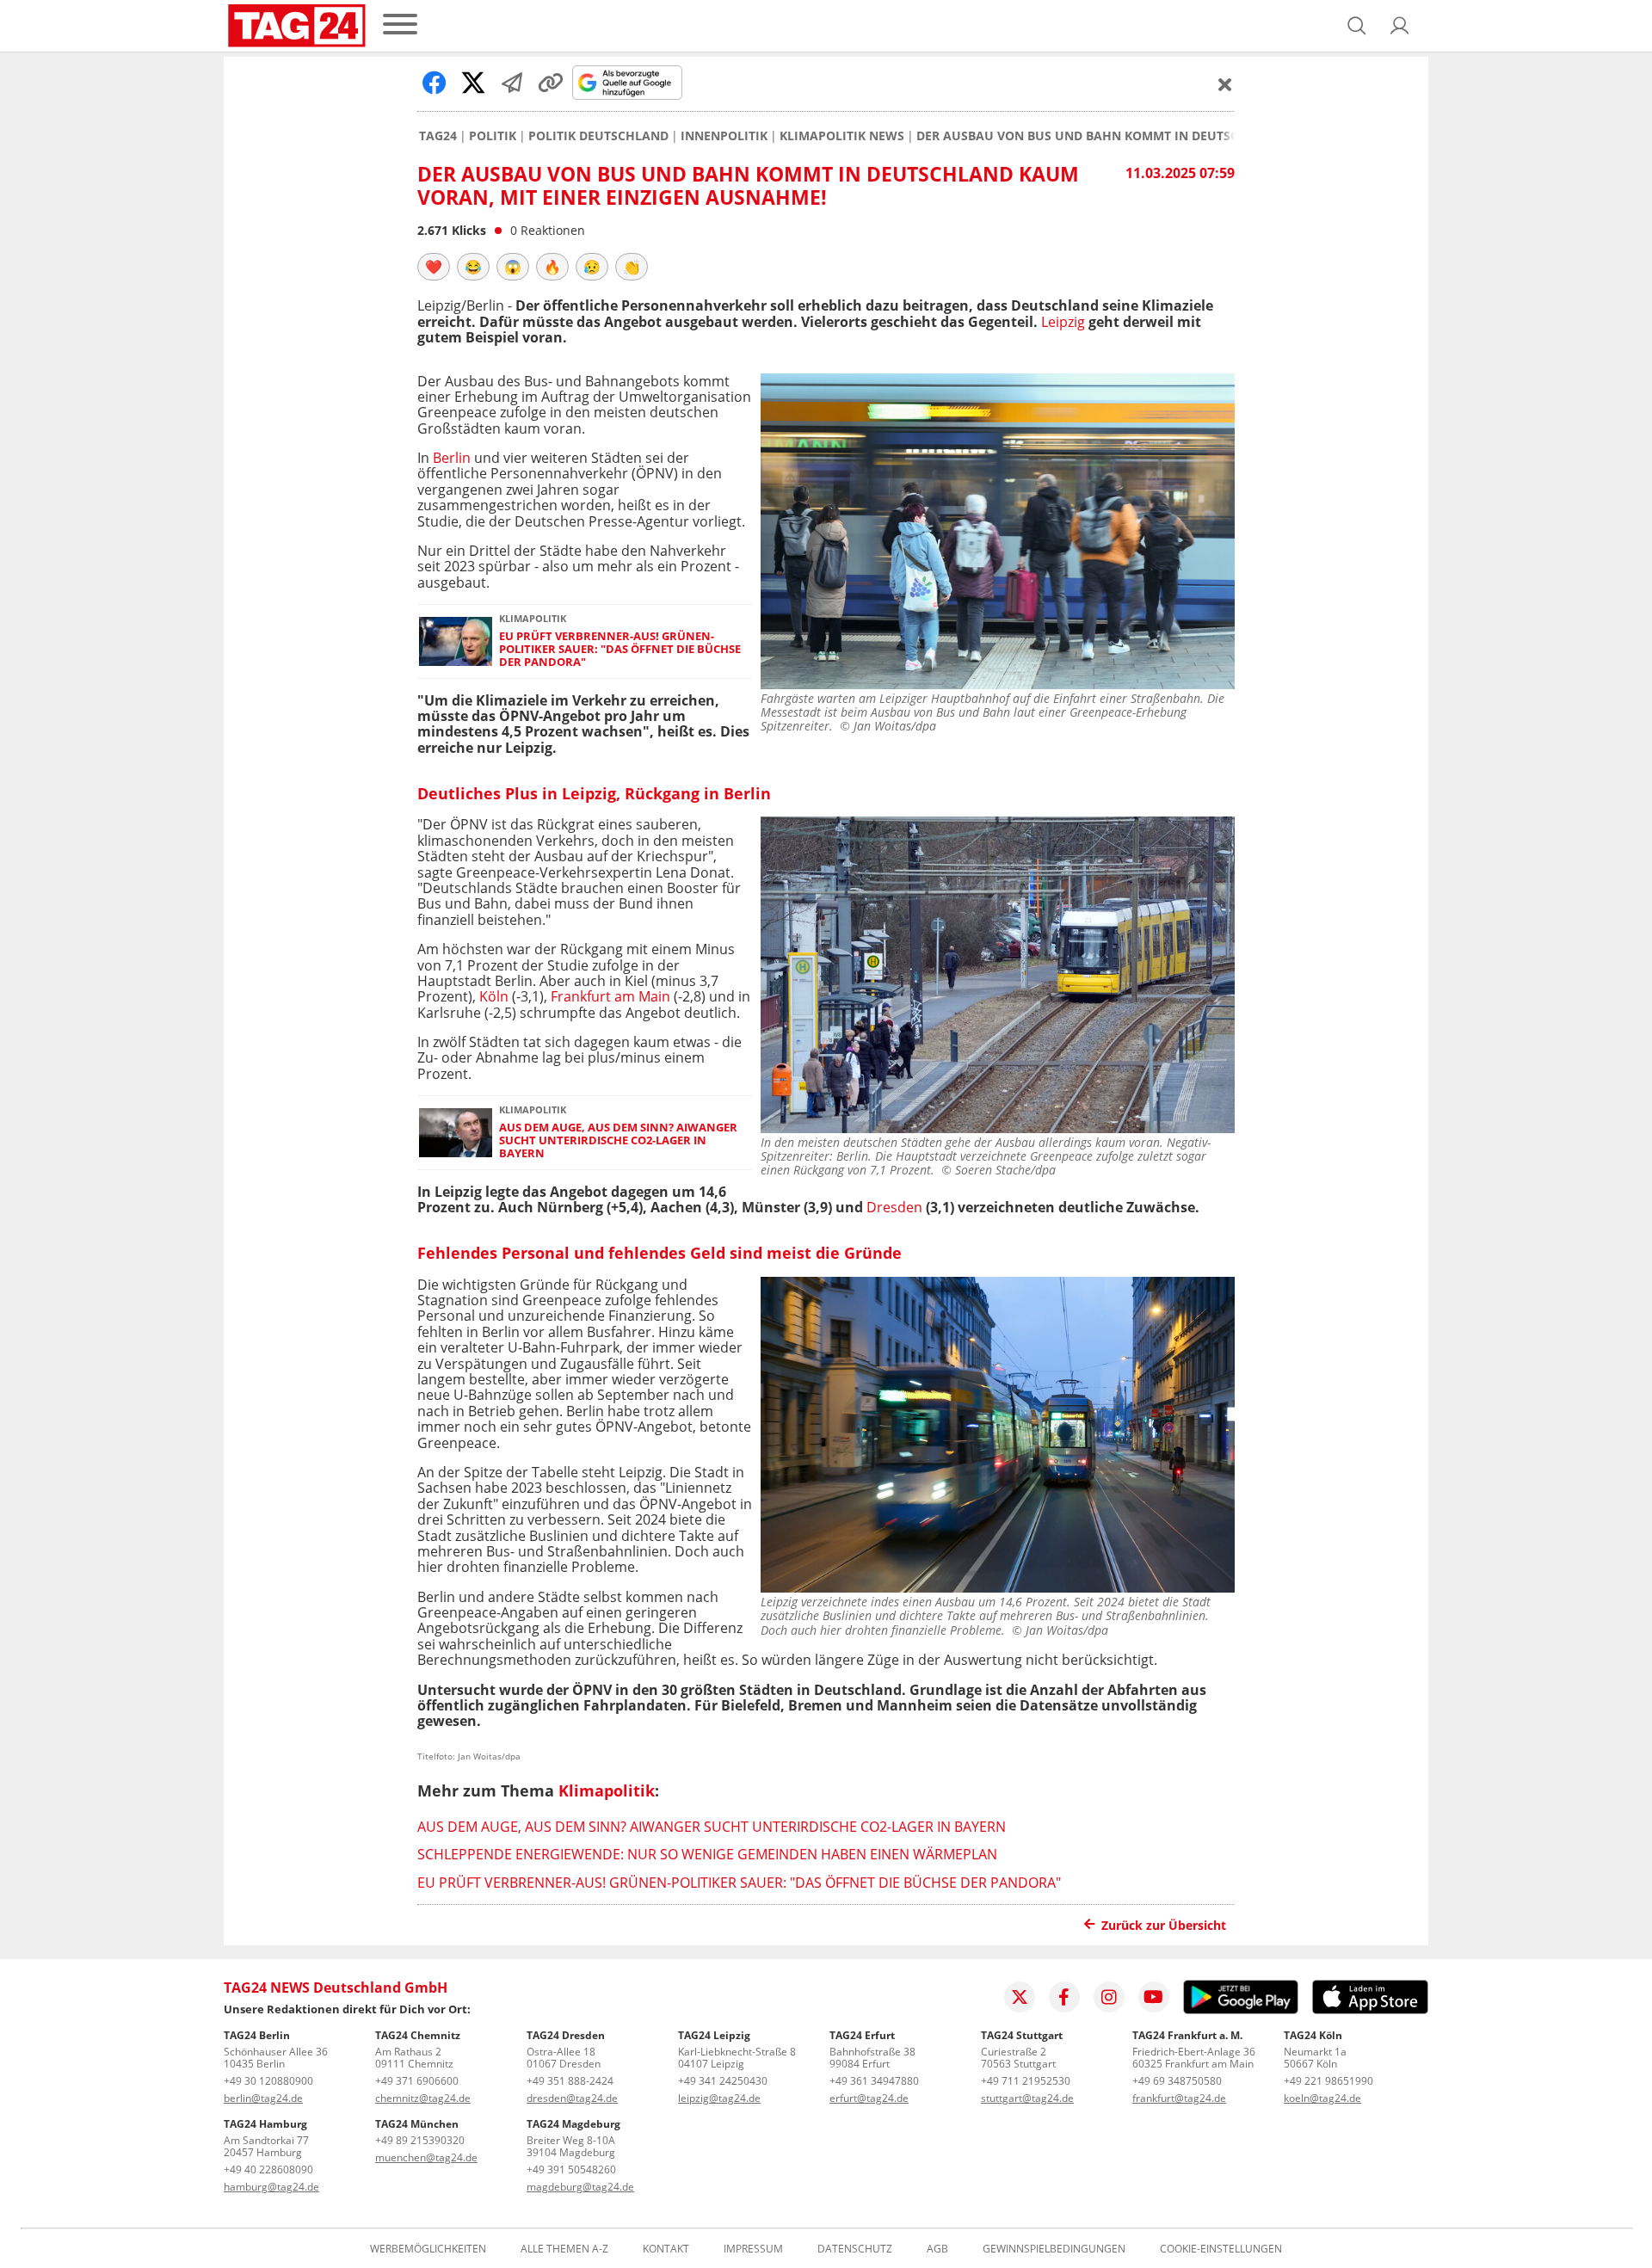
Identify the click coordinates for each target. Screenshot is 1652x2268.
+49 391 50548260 (571, 2169)
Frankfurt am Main (610, 996)
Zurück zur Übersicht (1164, 1925)
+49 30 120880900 (268, 2081)
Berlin (452, 458)
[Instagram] (1109, 1997)
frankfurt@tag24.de (1179, 2098)
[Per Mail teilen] (512, 83)
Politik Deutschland (598, 136)
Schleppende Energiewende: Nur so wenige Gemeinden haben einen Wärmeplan (707, 1854)
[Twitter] (1020, 1997)
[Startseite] (297, 26)
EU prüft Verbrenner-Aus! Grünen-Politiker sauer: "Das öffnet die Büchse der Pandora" (620, 650)
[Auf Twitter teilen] (473, 83)
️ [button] (434, 267)
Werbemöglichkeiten (428, 2249)
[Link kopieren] (551, 83)
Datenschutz (855, 2249)
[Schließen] (1225, 84)
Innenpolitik (724, 136)
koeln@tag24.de (1322, 2098)
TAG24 (438, 136)
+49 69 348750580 (1177, 2081)
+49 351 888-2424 (570, 2081)
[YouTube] (1154, 1997)
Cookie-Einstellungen (1221, 2249)
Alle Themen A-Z (564, 2249)
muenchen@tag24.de (426, 2157)
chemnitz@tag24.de (423, 2098)
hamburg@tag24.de (271, 2187)
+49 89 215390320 (420, 2140)
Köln (494, 996)
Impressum (753, 2249)
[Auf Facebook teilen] (435, 83)
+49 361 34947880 (874, 2081)
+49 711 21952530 (1026, 2081)
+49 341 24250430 (723, 2081)
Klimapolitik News (842, 136)
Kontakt (666, 2249)
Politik (493, 136)
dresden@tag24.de (572, 2098)
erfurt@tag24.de (869, 2098)
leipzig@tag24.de (719, 2098)
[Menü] (400, 25)
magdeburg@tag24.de (580, 2187)
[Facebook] (1064, 1997)
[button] (1400, 26)
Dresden (894, 1207)
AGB (937, 2249)
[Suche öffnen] (1357, 26)
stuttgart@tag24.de (1027, 2098)
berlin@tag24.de (263, 2098)
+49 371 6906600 (417, 2081)
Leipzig (1063, 322)
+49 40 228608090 (268, 2169)
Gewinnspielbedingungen (1054, 2249)
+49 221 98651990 (1328, 2081)
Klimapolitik (607, 1790)
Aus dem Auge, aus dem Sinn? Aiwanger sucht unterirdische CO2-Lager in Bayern (618, 1141)
